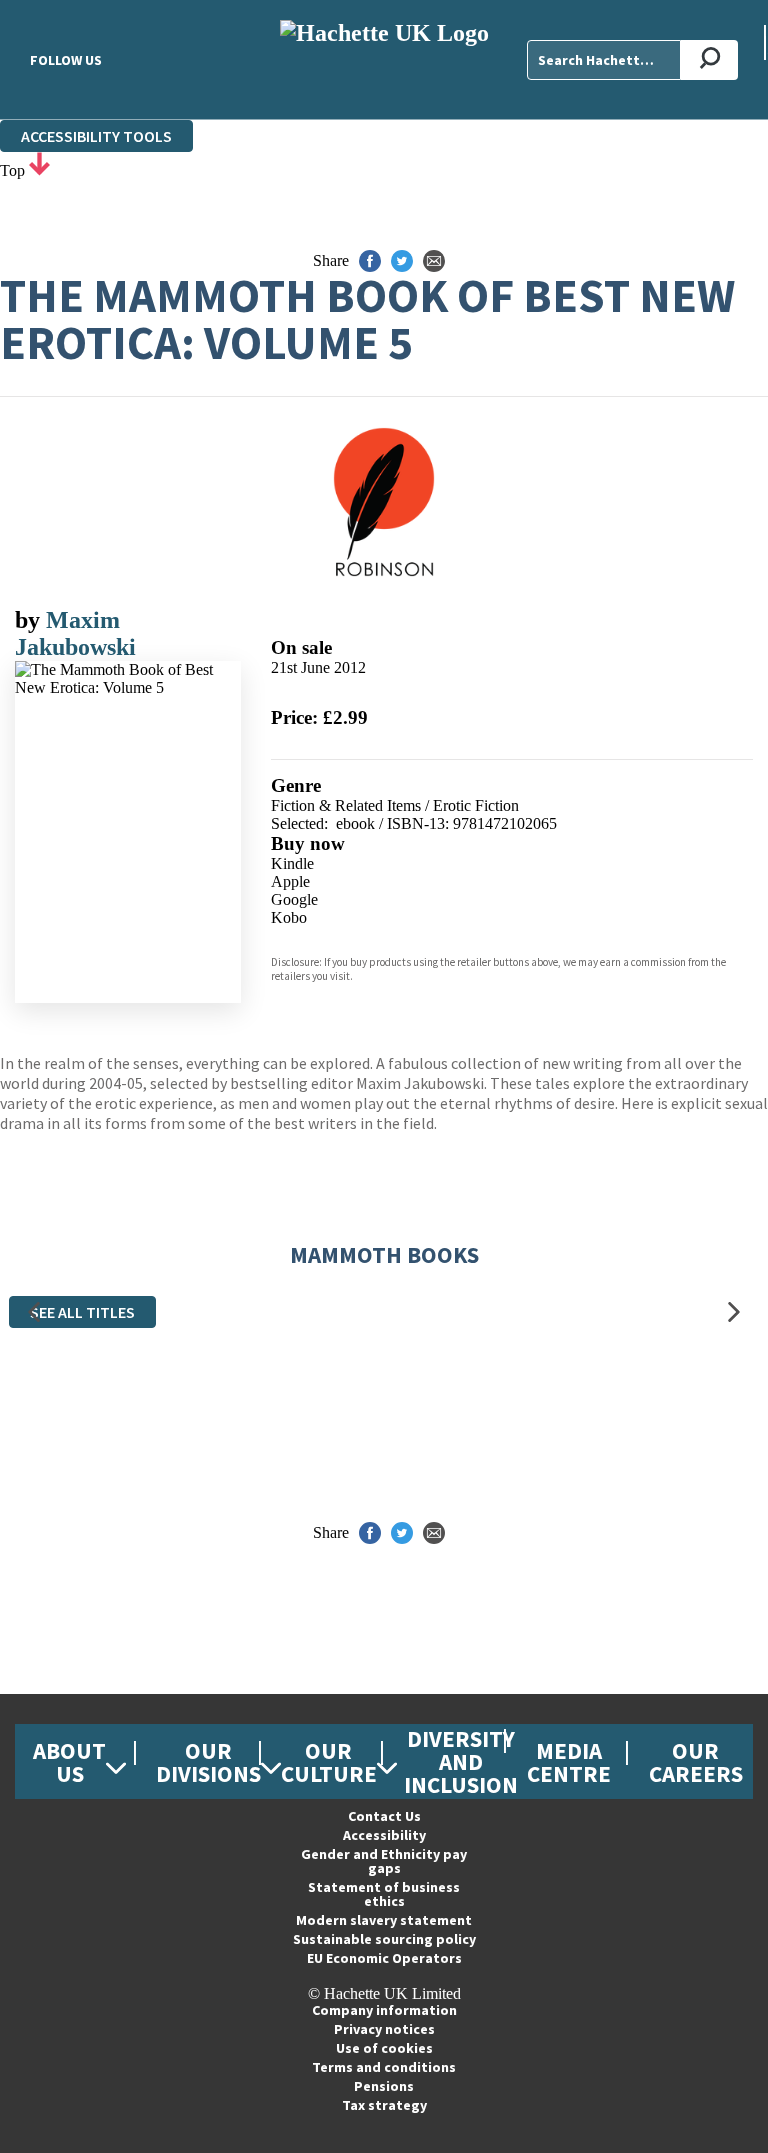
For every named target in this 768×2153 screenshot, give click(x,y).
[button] (34, 1312)
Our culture (329, 1762)
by (30, 620)
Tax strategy (384, 2105)
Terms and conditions (384, 2067)
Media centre (569, 1762)
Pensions (384, 2086)
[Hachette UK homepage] (384, 59)
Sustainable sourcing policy (384, 1939)
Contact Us (384, 1816)
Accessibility (384, 1835)
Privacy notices (384, 2029)
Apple (290, 881)
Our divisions (208, 1762)
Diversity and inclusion (461, 1761)
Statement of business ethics (384, 1894)
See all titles (82, 1312)
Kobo (289, 917)
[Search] (709, 60)
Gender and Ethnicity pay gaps (384, 1861)
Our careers (696, 1762)
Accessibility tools (96, 136)
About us (69, 1762)
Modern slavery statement (384, 1920)
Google (294, 899)
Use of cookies (384, 2048)
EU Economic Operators (384, 1958)
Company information (384, 2010)
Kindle (292, 863)
